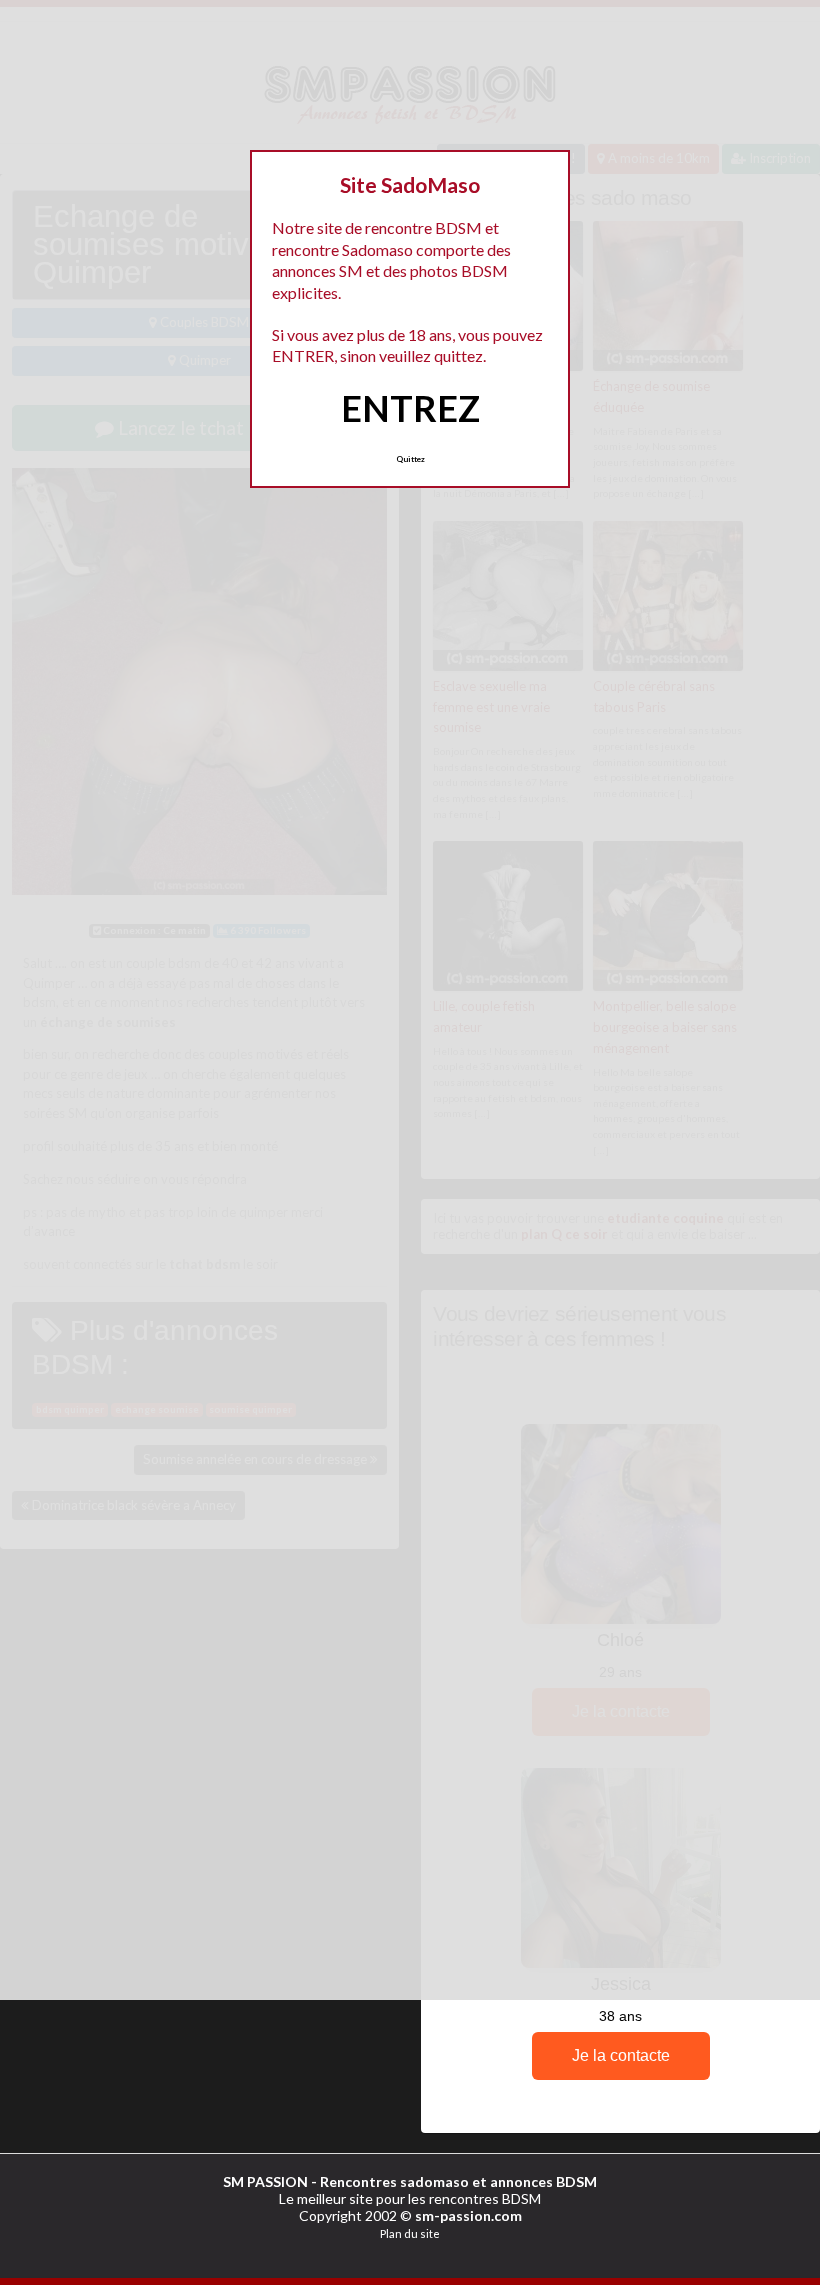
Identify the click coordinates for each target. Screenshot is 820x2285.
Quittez (410, 459)
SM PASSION (265, 2181)
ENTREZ (410, 408)
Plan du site (410, 2233)
